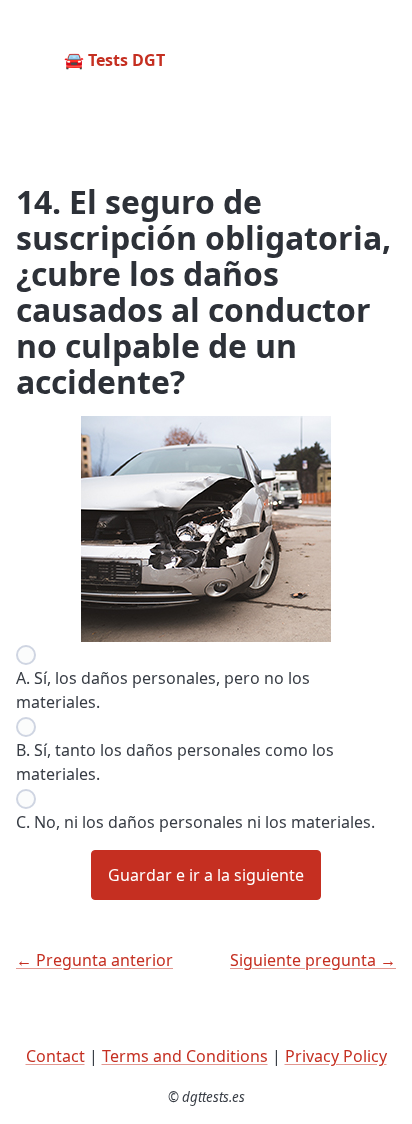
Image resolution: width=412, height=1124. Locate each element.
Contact (55, 1056)
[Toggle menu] (380, 60)
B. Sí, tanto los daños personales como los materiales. (175, 762)
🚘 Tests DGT (114, 60)
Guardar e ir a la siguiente (206, 875)
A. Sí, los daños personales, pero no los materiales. (163, 690)
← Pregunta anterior (94, 960)
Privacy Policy (336, 1056)
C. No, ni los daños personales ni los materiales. (195, 822)
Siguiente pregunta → (313, 960)
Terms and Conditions (185, 1056)
